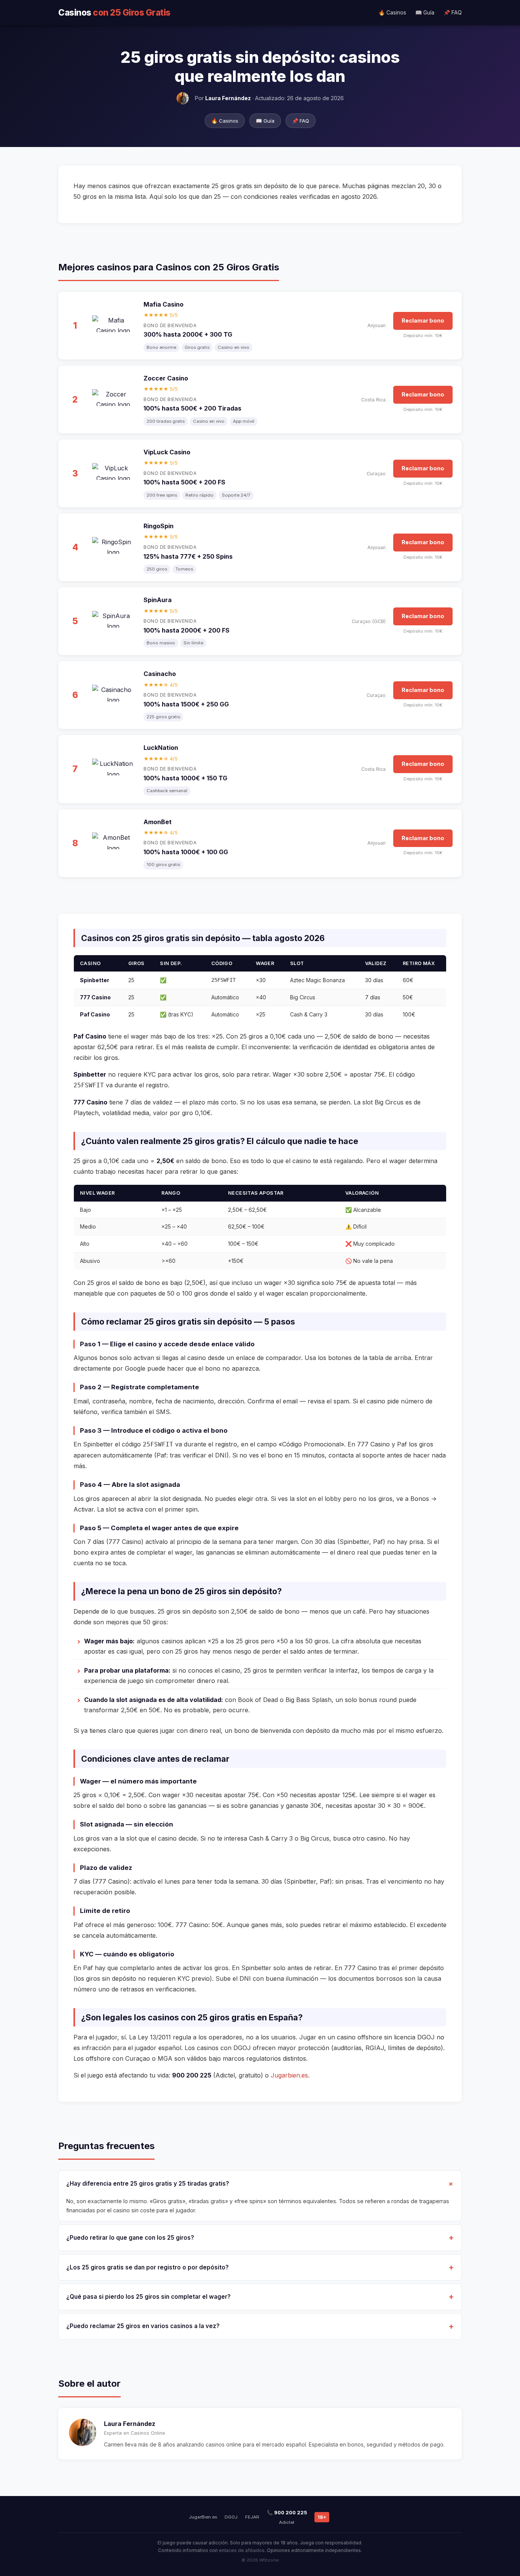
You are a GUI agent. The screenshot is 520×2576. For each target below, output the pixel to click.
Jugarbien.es (289, 2075)
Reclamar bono (423, 320)
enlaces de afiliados (242, 2550)
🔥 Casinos (392, 12)
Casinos (114, 12)
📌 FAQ (453, 12)
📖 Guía (425, 12)
